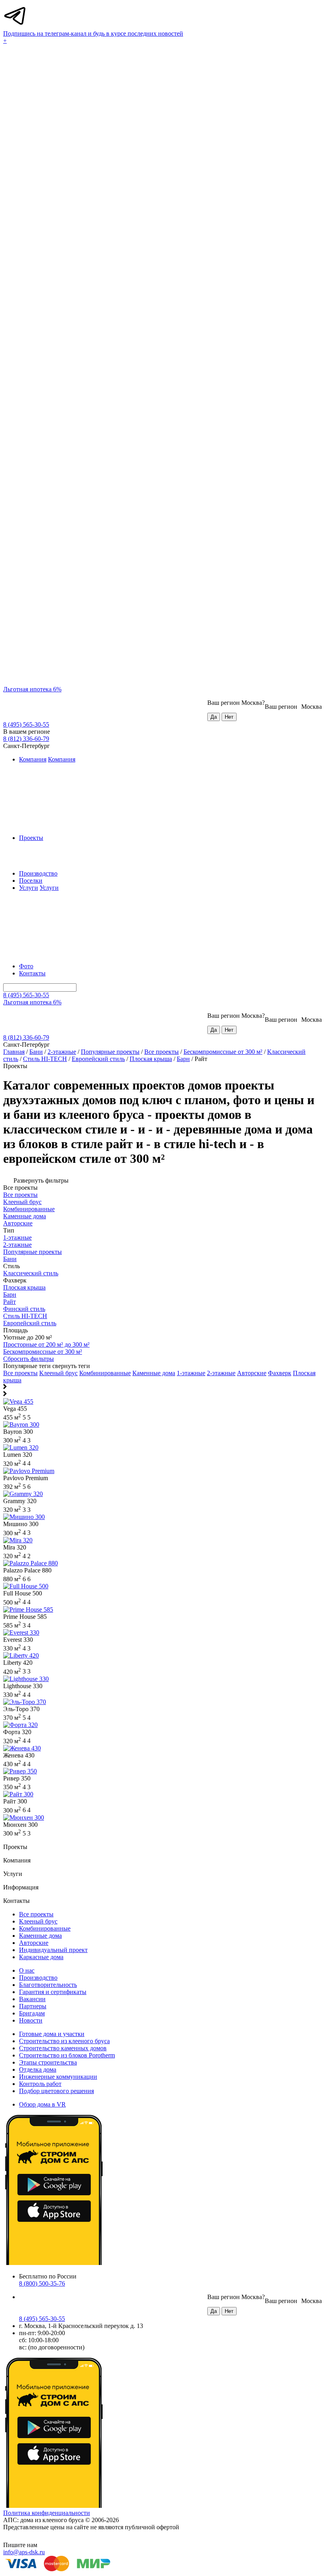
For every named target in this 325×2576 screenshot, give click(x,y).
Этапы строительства (48, 2062)
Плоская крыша (151, 1059)
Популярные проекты (110, 1052)
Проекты (31, 838)
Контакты (32, 973)
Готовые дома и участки (52, 2034)
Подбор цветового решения (56, 2091)
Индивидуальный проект (53, 1950)
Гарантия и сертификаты (53, 1992)
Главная (14, 1052)
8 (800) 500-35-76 (42, 2283)
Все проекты (162, 1052)
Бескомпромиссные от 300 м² (223, 1052)
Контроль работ (40, 2084)
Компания (33, 759)
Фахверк (280, 1373)
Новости (31, 2020)
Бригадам (32, 2013)
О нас (27, 1970)
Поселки (31, 881)
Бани (36, 1052)
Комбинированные (105, 1373)
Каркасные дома (41, 1957)
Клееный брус (58, 1373)
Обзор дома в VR (42, 2104)
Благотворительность (48, 1985)
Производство (38, 873)
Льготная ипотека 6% (32, 689)
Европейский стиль (98, 1059)
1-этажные (191, 1373)
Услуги (29, 888)
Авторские (252, 1373)
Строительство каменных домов (63, 2048)
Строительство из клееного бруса (64, 2041)
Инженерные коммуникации (58, 2077)
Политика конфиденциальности (47, 2513)
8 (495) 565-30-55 (26, 724)
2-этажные (62, 1052)
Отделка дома (38, 2069)
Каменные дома (154, 1373)
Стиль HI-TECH (45, 1059)
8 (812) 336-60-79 (26, 739)
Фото (26, 966)
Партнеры (33, 2006)
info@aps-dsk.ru (24, 2552)
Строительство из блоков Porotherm (67, 2055)
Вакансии (32, 1999)
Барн (183, 1059)
